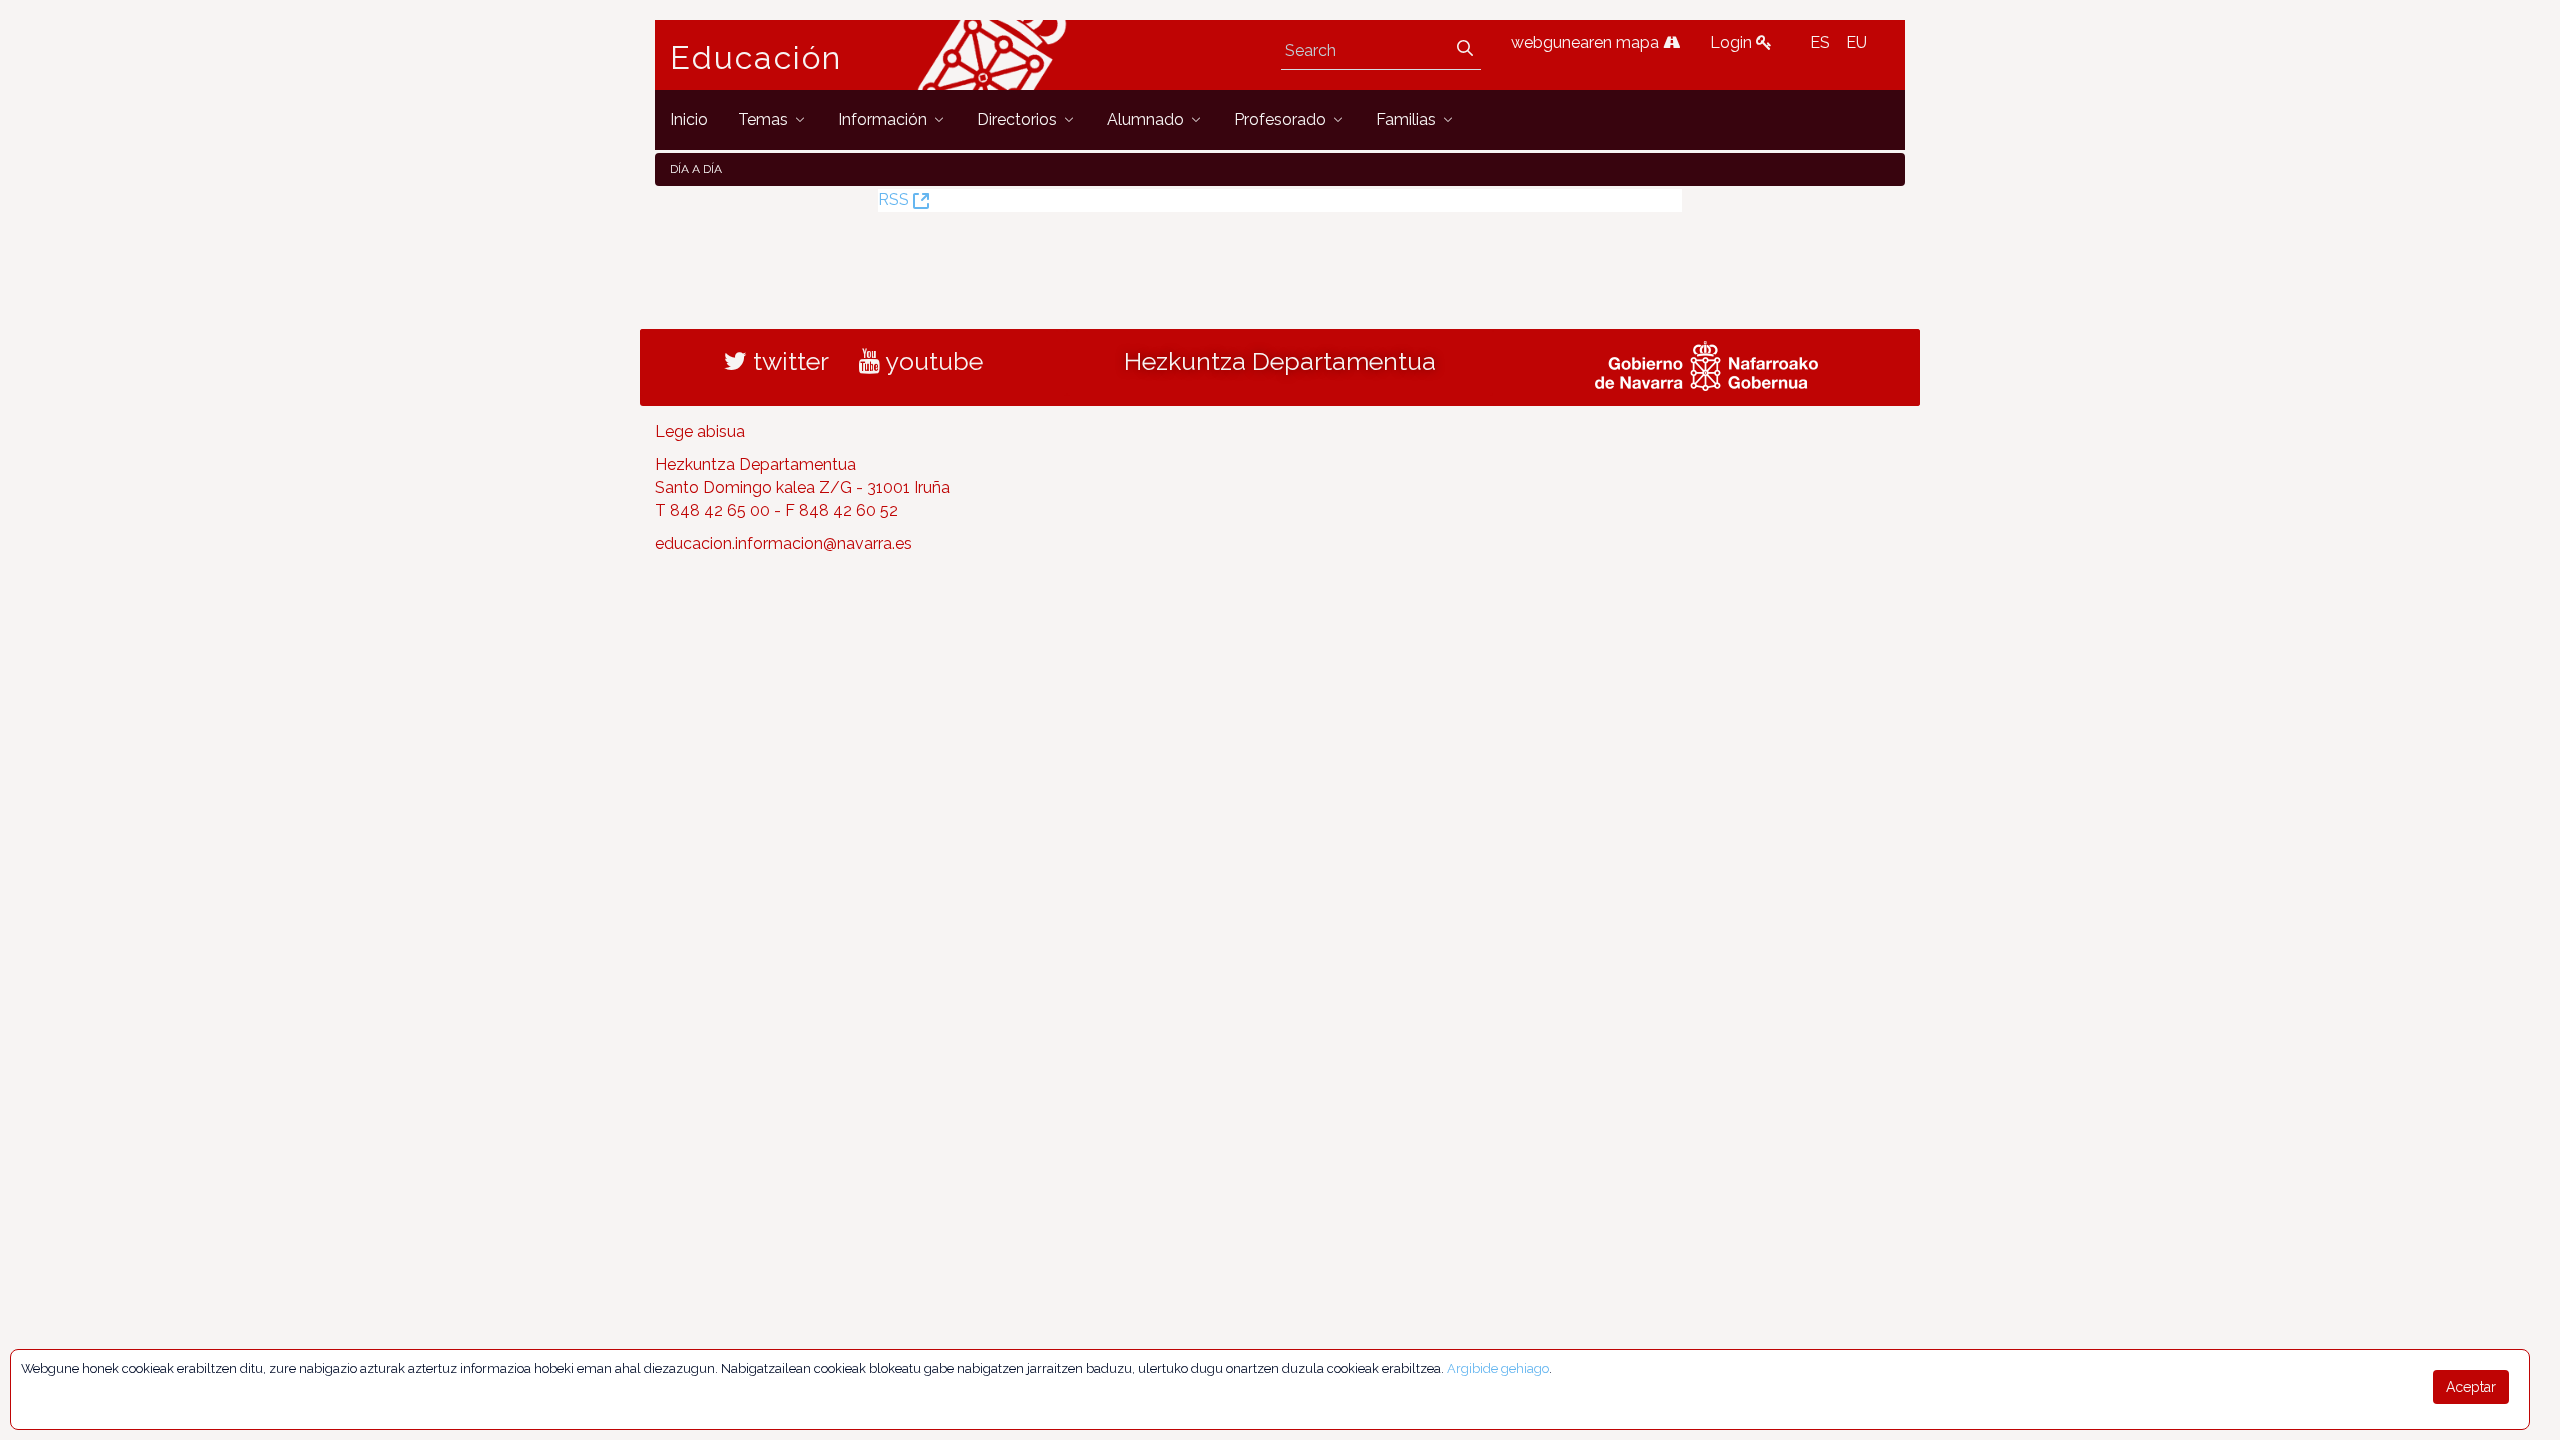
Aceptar (2471, 1387)
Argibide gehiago (1498, 1368)
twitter (788, 361)
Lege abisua (700, 431)
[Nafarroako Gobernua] (1706, 364)
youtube (931, 361)
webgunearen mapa (1587, 42)
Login (1733, 42)
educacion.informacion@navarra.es (783, 543)
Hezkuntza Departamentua (1280, 361)
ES (1820, 42)
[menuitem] (689, 119)
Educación (756, 58)
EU (1856, 42)
